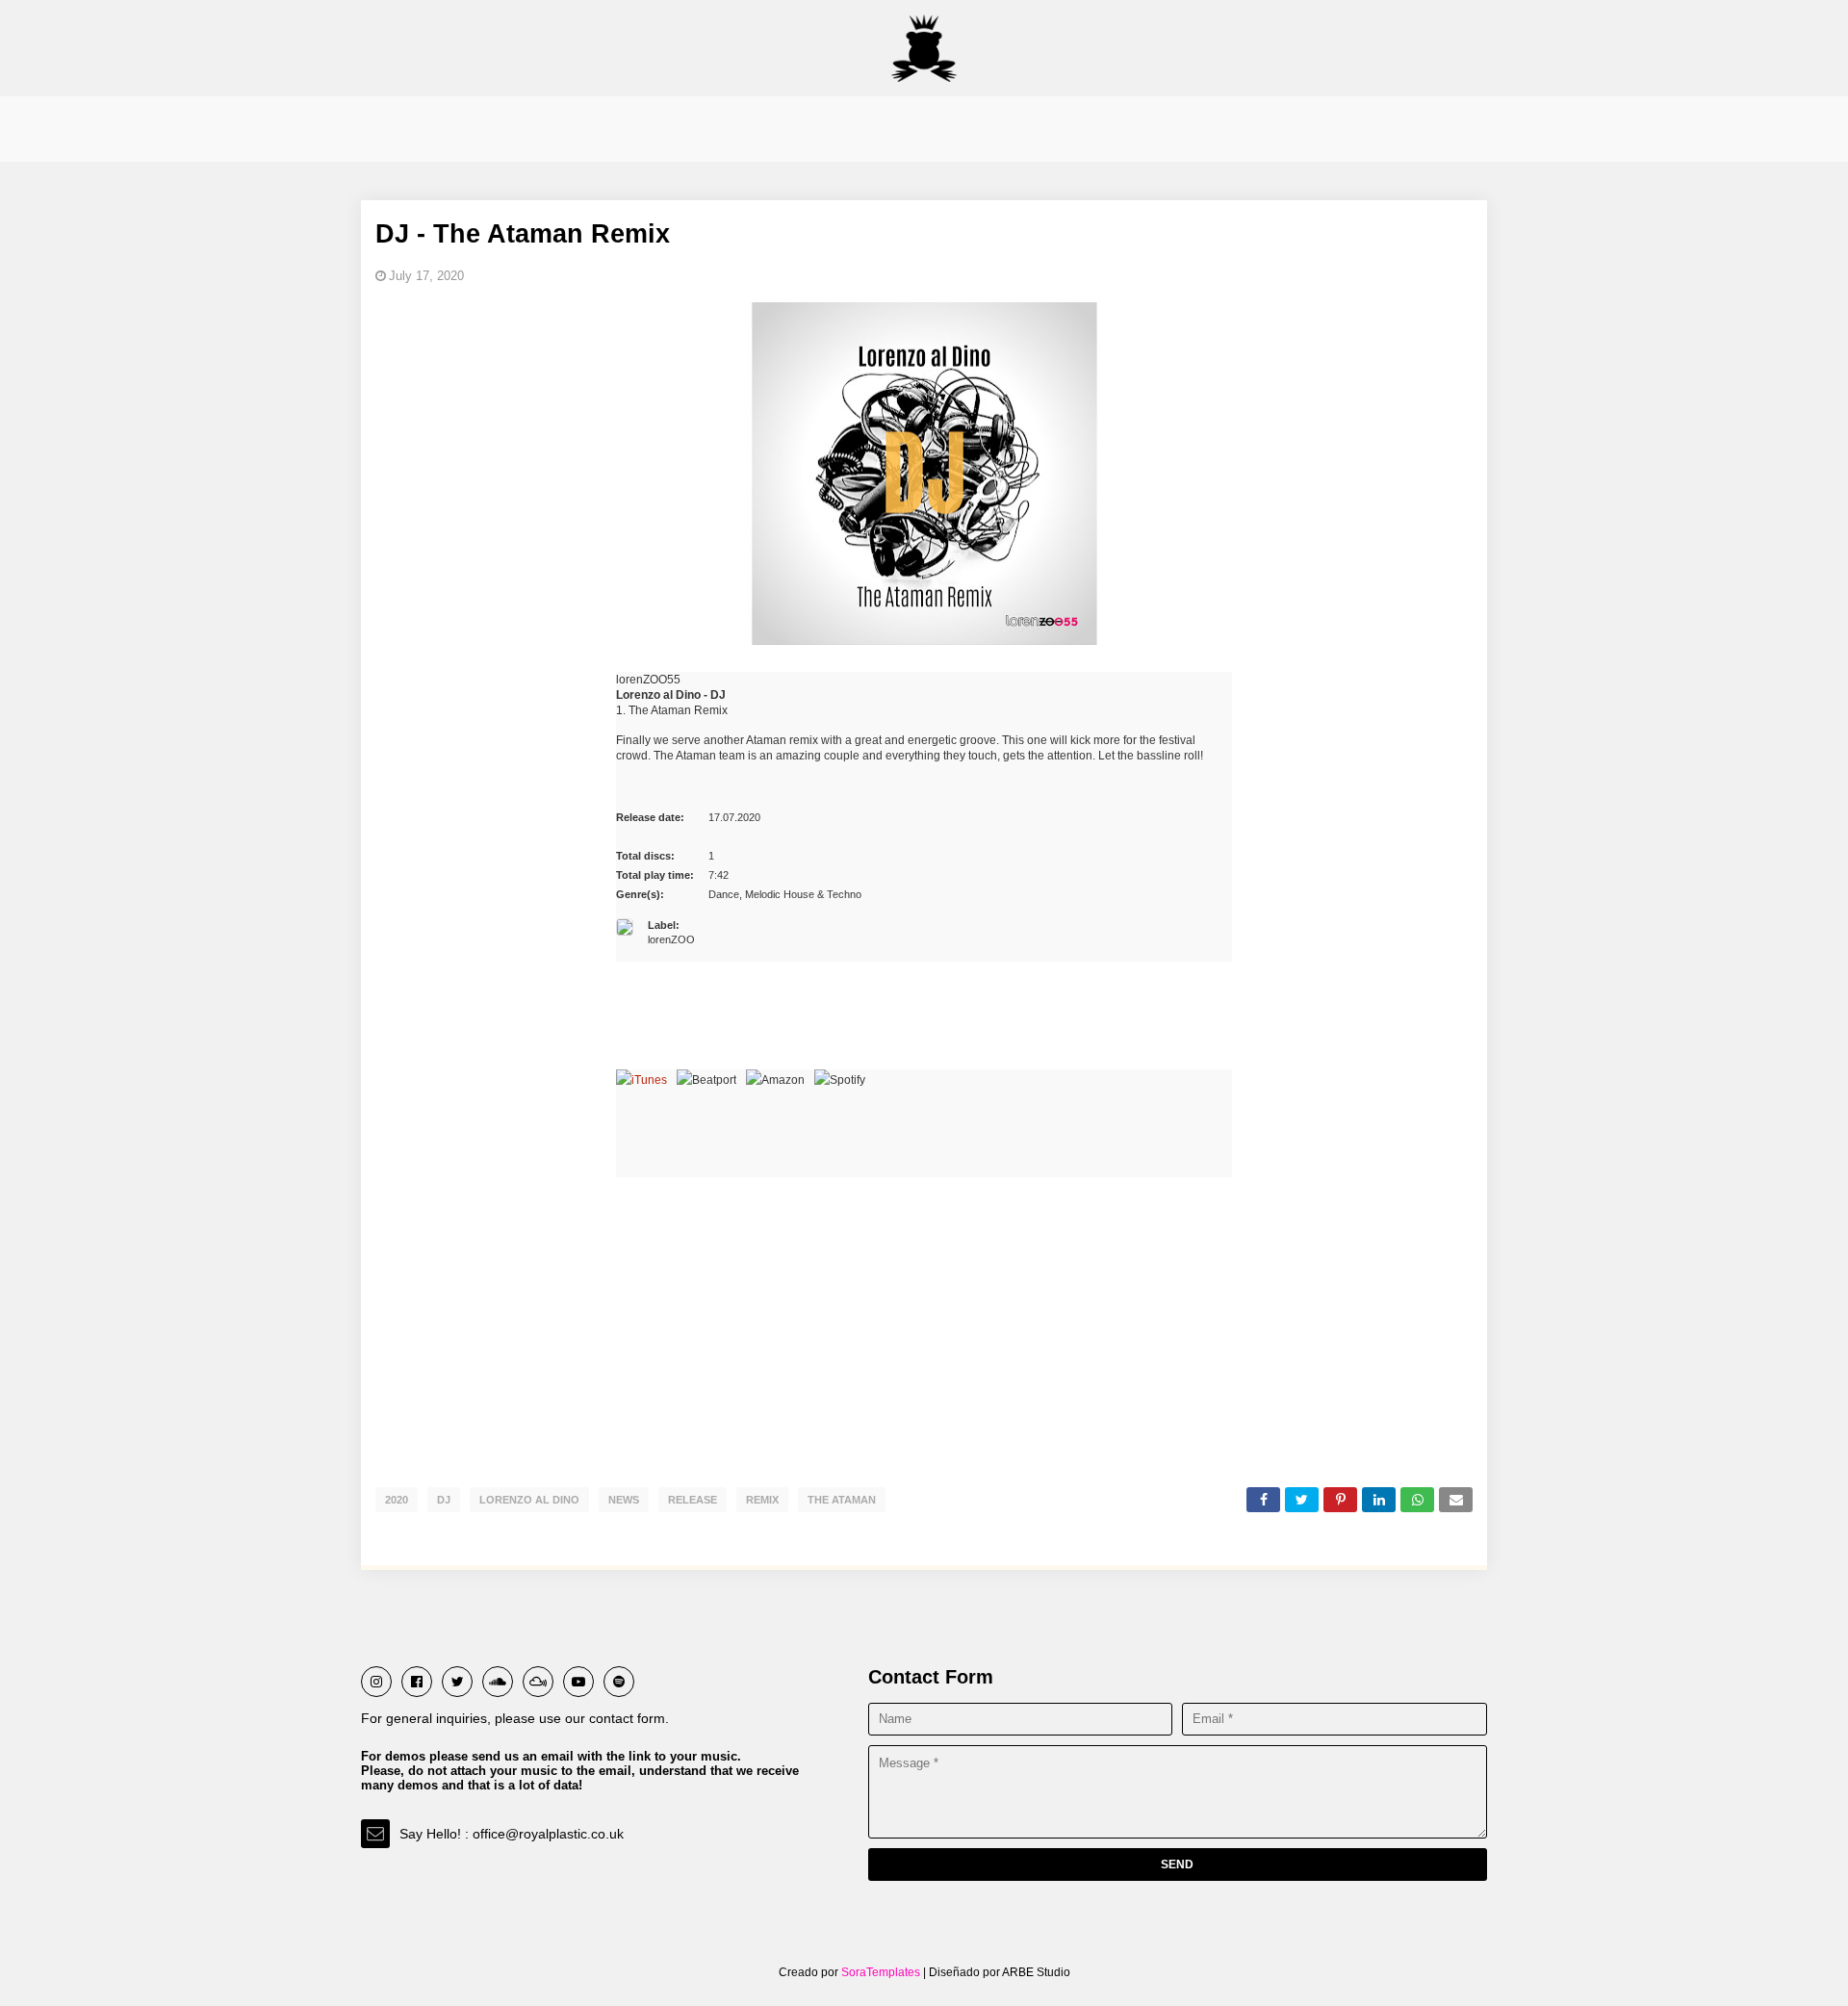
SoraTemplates (881, 1972)
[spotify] (619, 1682)
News (624, 1500)
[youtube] (578, 1682)
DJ (444, 1500)
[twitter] (457, 1682)
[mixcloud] (538, 1682)
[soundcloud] (498, 1682)
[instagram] (376, 1682)
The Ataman (842, 1500)
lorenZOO (671, 932)
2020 (397, 1500)
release (693, 1500)
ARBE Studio (1035, 1972)
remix (762, 1500)
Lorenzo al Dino (529, 1500)
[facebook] (417, 1682)
